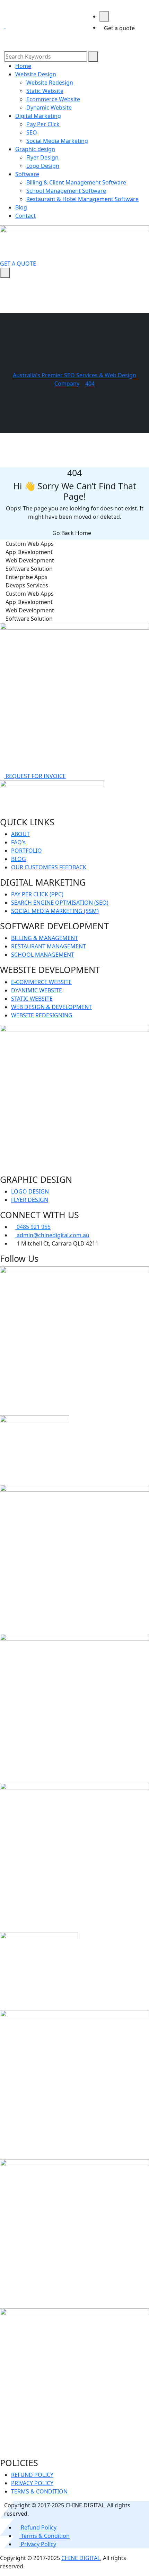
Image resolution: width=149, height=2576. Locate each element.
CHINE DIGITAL (81, 2558)
